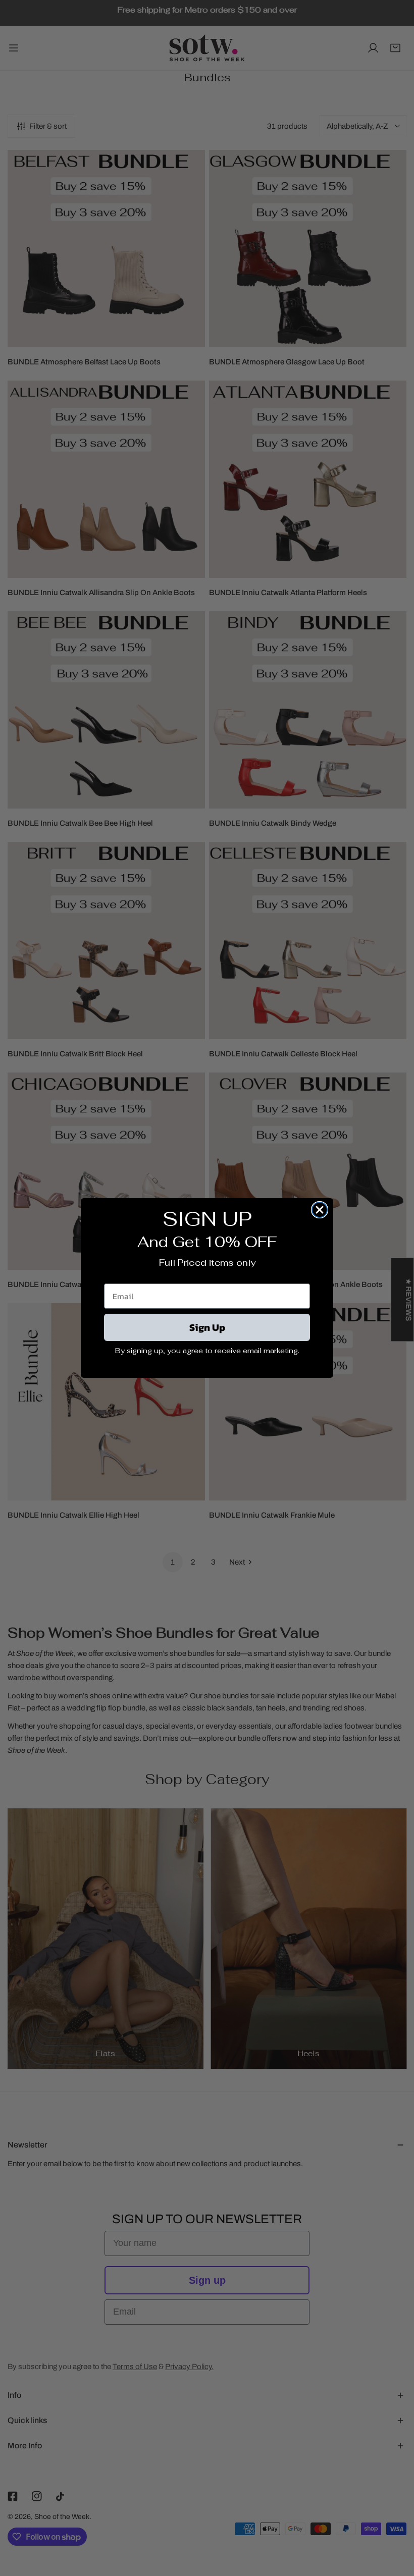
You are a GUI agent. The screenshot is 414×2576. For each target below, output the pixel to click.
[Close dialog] (320, 1210)
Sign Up (207, 1327)
